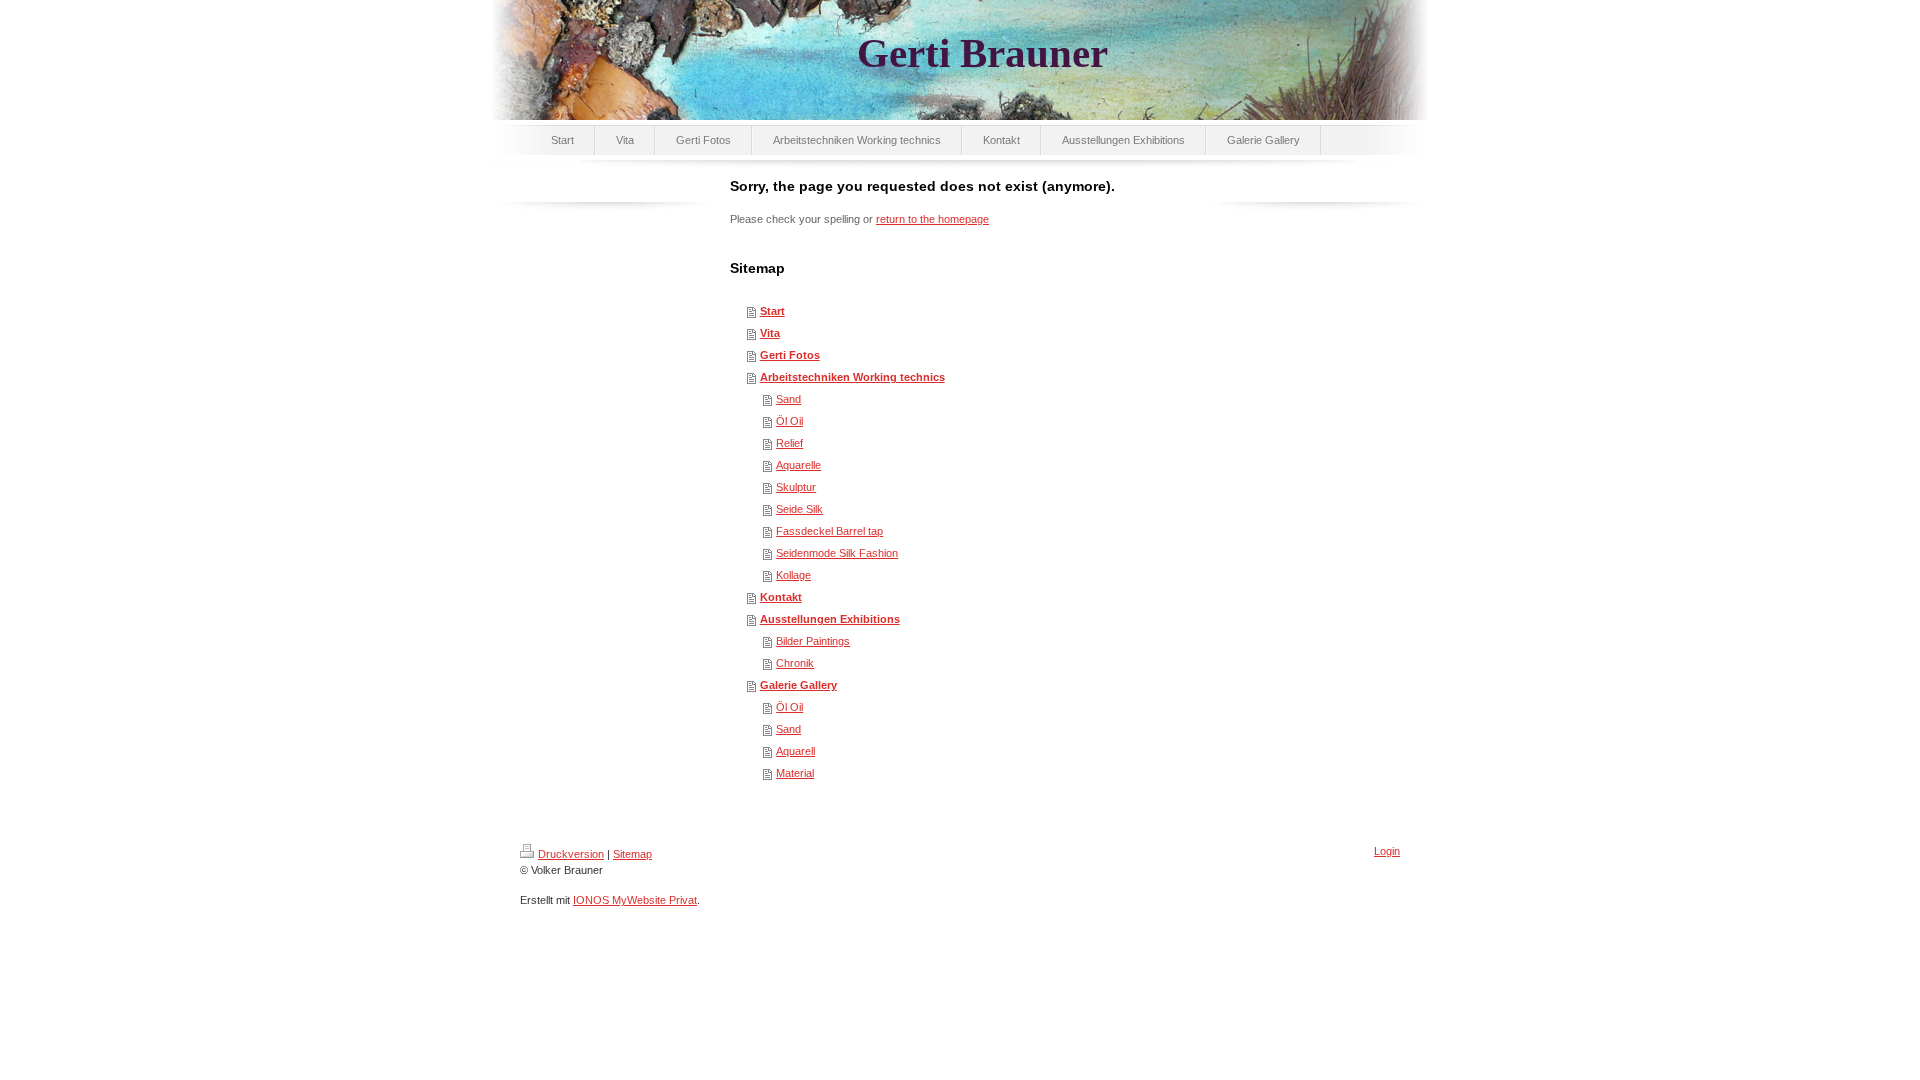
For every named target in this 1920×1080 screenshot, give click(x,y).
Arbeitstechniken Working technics (852, 377)
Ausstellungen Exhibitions (830, 619)
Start (772, 311)
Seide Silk (799, 509)
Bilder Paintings (813, 641)
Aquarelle (798, 465)
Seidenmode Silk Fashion (837, 553)
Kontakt (781, 597)
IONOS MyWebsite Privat (635, 900)
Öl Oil (789, 421)
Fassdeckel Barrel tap (829, 531)
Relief (789, 443)
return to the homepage (932, 219)
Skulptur (796, 487)
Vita (770, 333)
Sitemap (632, 854)
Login (1387, 851)
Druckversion (571, 854)
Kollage (793, 575)
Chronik (795, 663)
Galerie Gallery (798, 685)
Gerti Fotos (790, 355)
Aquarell (795, 751)
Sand (788, 399)
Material (795, 773)
